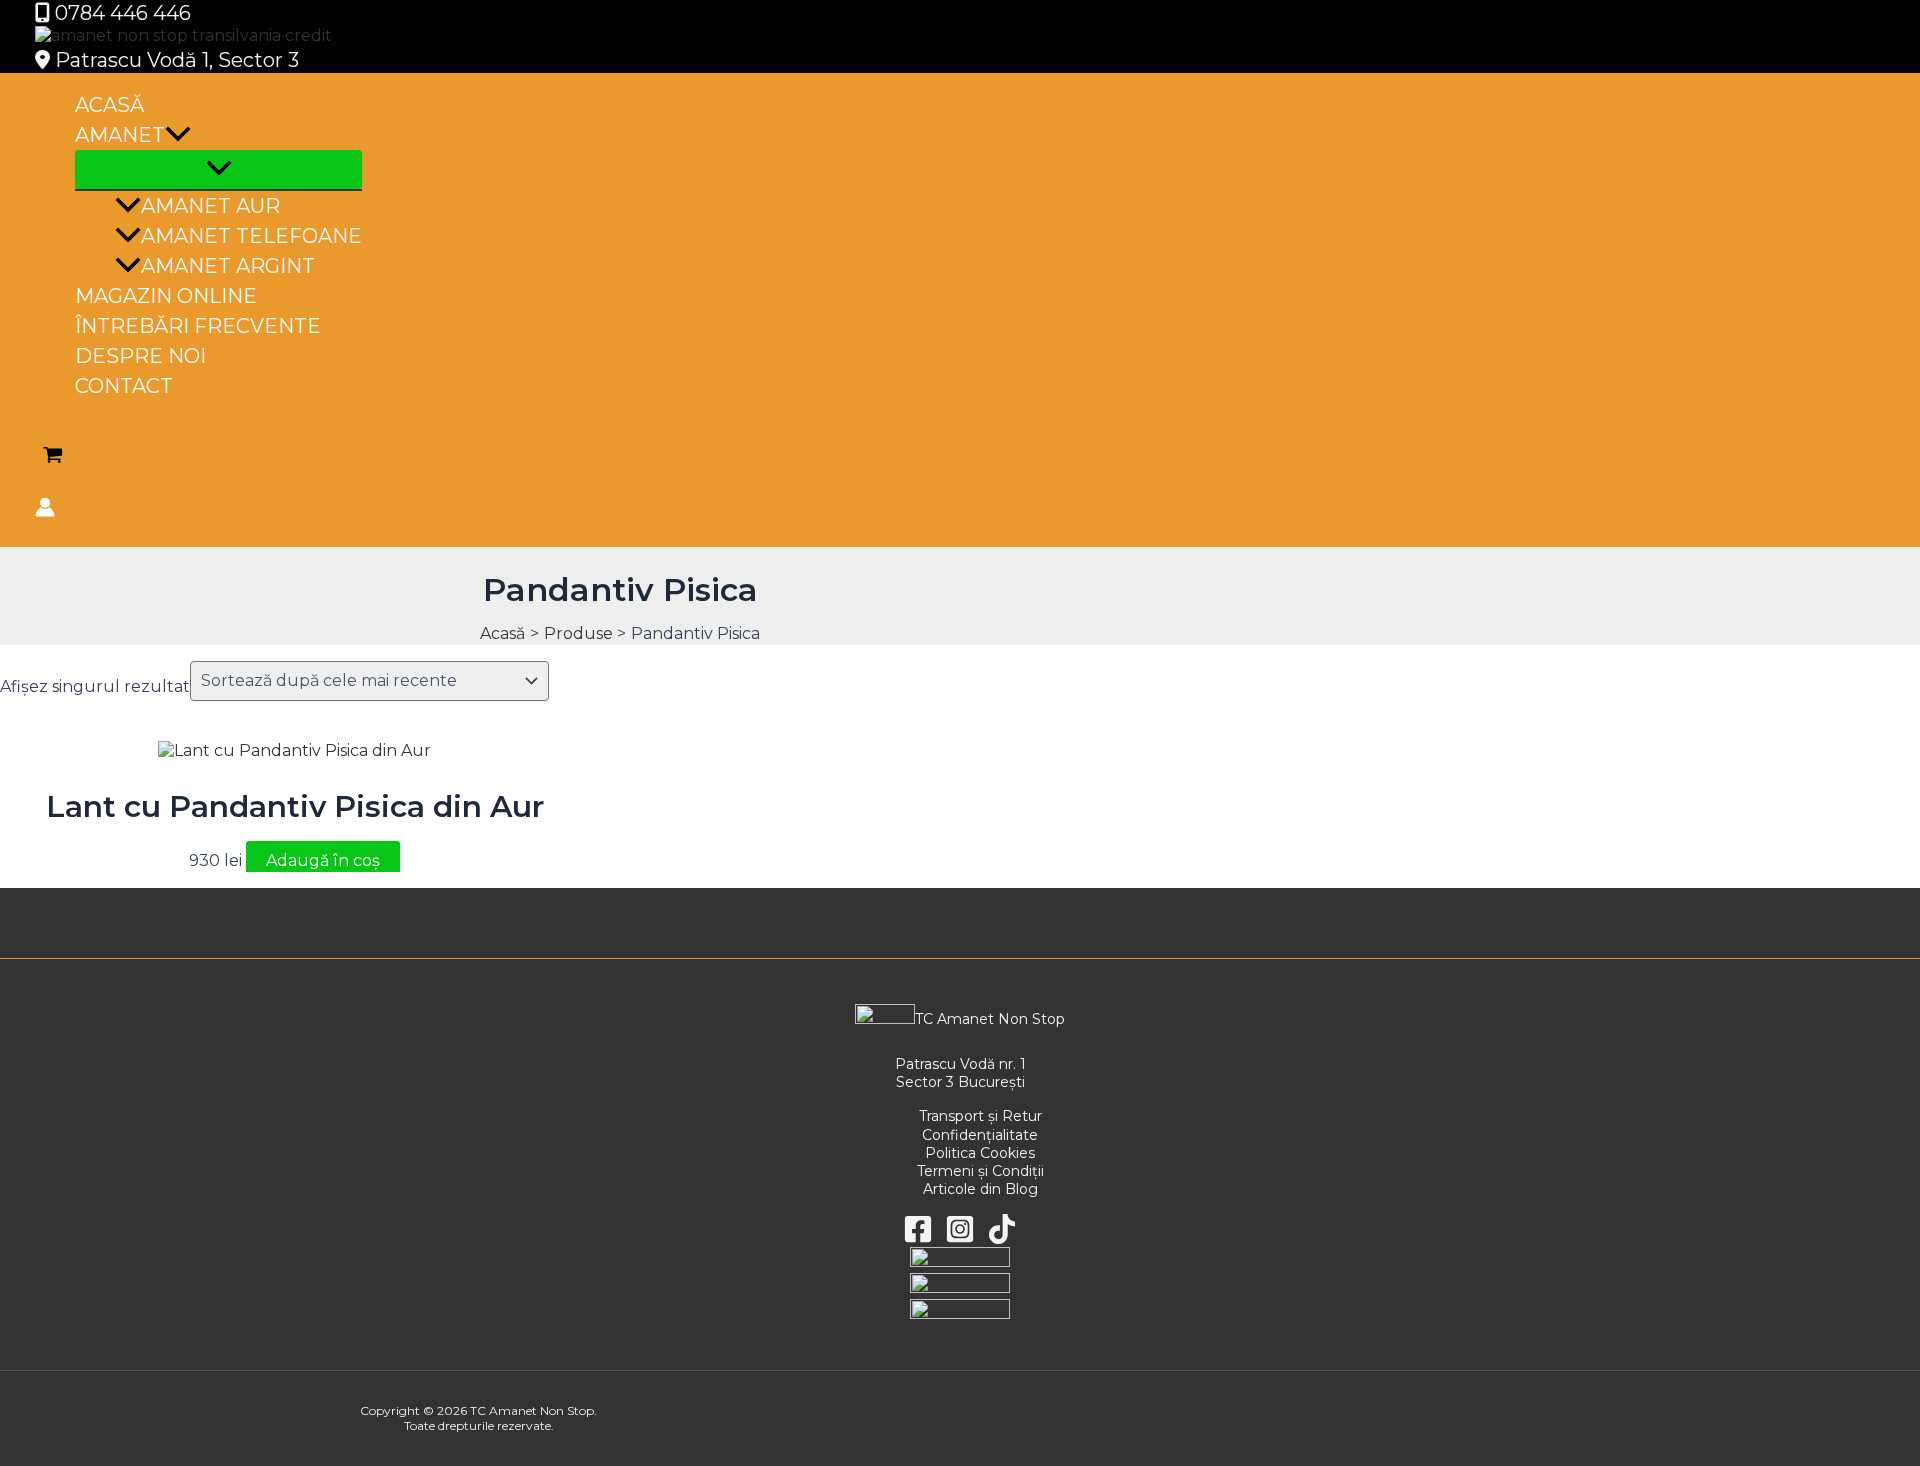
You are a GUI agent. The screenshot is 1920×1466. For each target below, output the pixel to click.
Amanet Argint (228, 266)
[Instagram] (960, 1238)
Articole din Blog (980, 1189)
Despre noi (140, 356)
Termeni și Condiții (980, 1171)
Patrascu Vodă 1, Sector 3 (174, 60)
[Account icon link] (45, 510)
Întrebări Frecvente (198, 326)
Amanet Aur (210, 206)
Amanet (120, 135)
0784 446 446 (120, 13)
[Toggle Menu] (218, 169)
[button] (178, 135)
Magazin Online (166, 296)
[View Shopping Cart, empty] (53, 457)
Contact (124, 386)
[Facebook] (918, 1238)
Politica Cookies (980, 1153)
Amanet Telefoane (251, 236)
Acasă (109, 105)
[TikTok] (1002, 1238)
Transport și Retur (980, 1116)
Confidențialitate (980, 1135)
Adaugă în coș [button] (323, 860)
